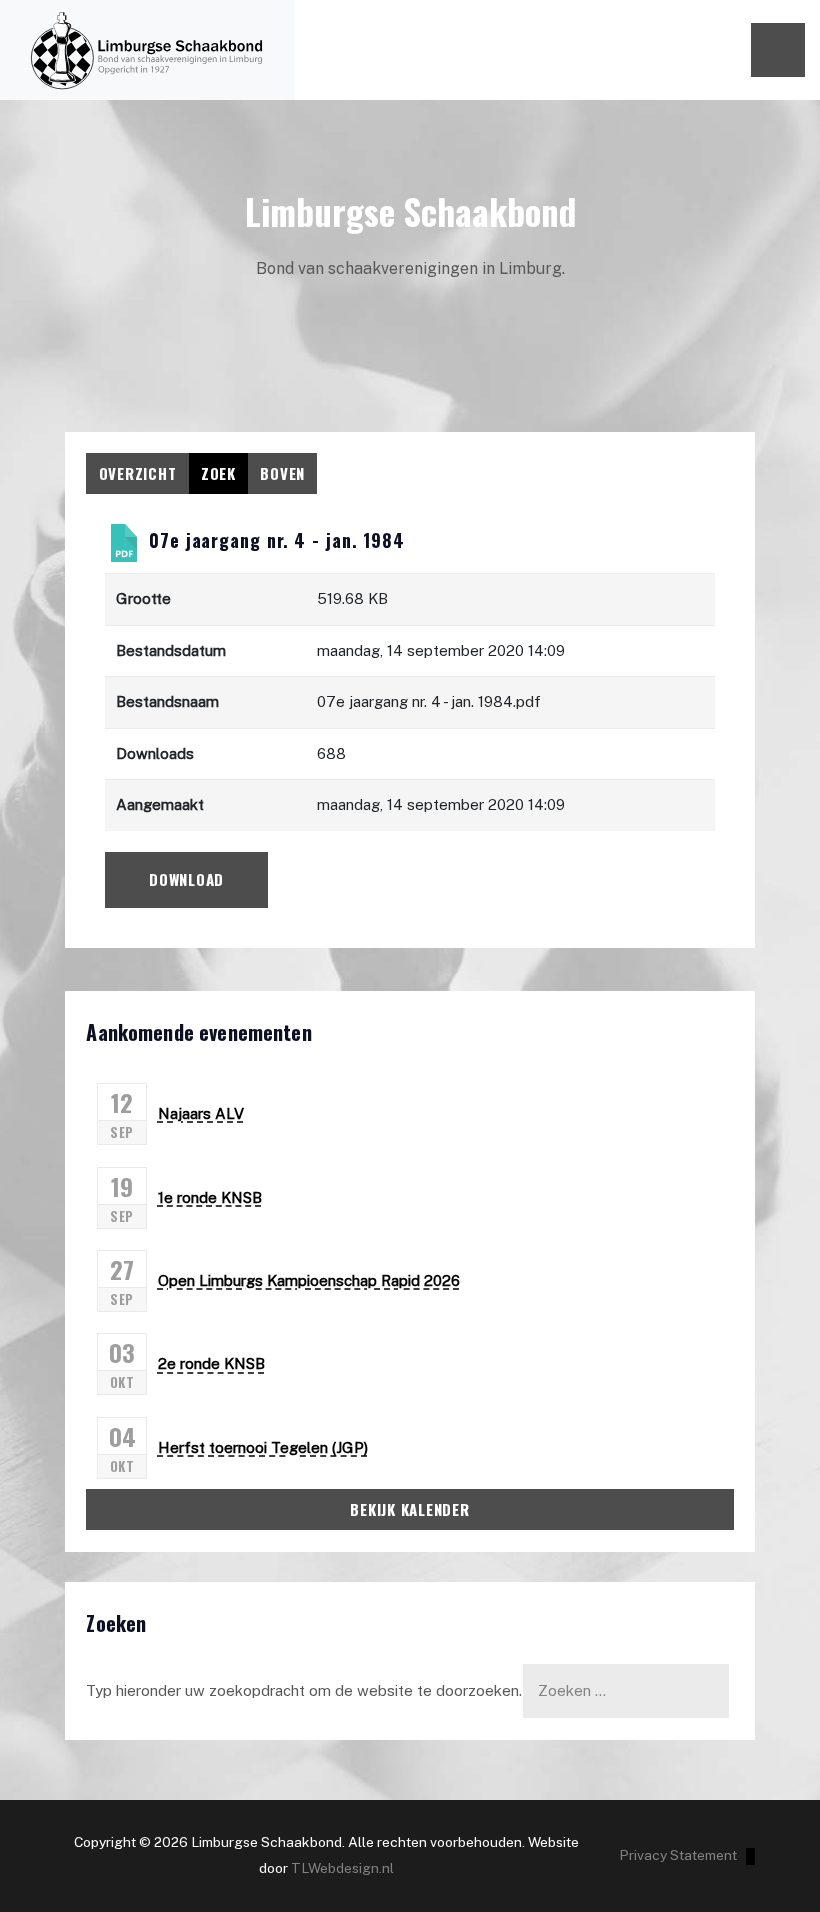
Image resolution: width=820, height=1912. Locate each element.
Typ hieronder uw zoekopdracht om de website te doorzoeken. (304, 1690)
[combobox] (626, 1690)
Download (186, 879)
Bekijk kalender (409, 1509)
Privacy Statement (678, 1855)
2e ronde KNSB (211, 1363)
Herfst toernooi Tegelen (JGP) (263, 1447)
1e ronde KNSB (210, 1197)
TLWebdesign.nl (342, 1868)
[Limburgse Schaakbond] (147, 50)
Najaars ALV (201, 1113)
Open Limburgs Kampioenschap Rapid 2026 (309, 1280)
